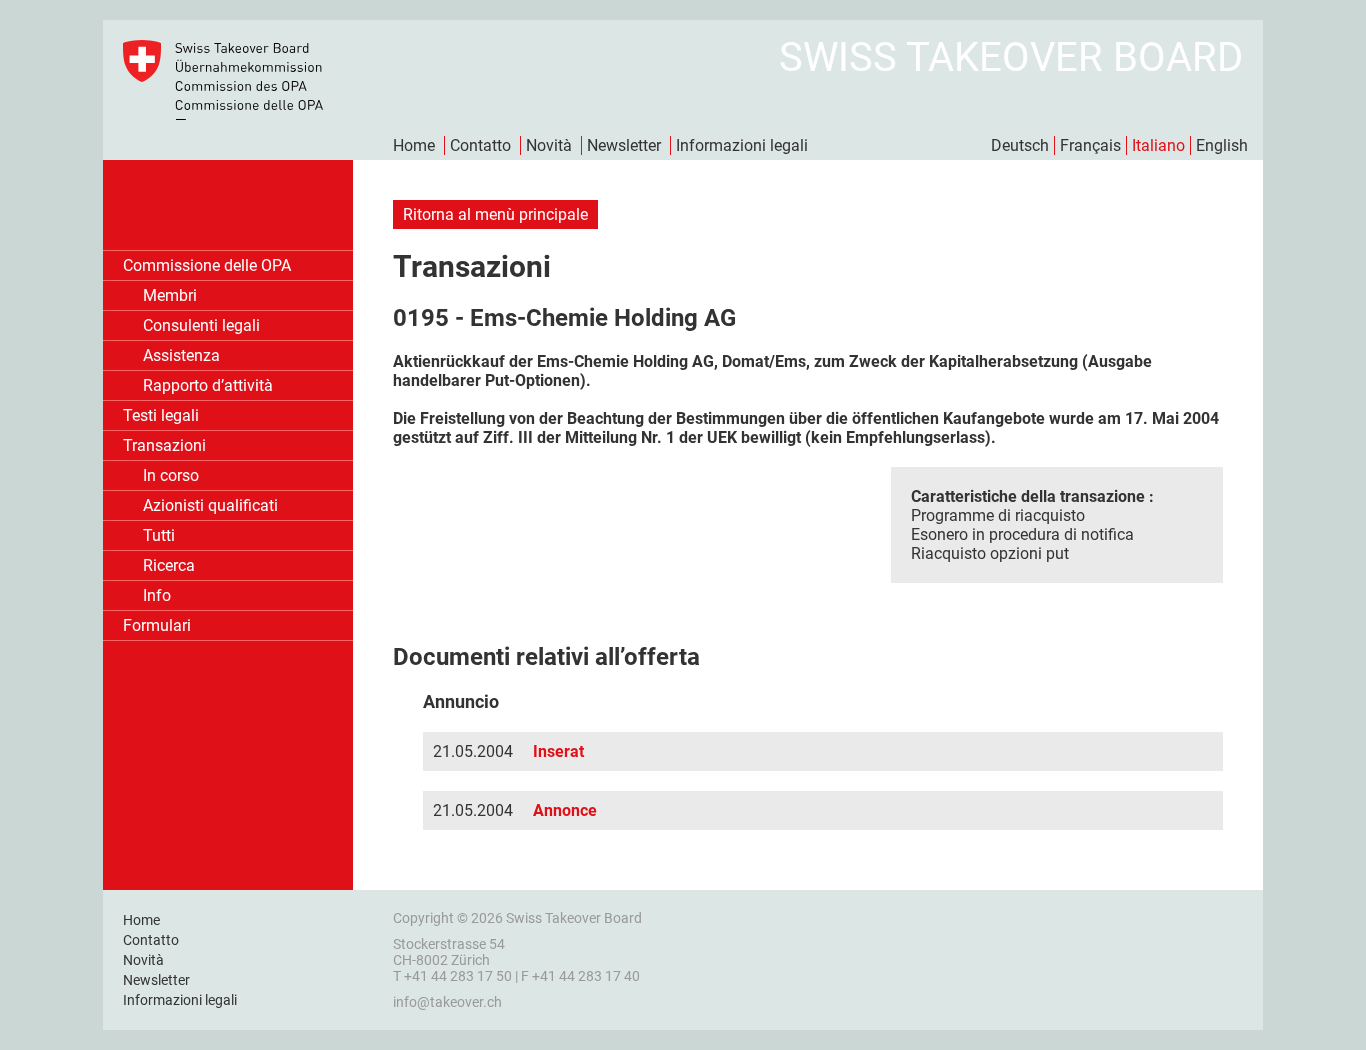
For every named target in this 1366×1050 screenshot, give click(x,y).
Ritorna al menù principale (495, 214)
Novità (549, 145)
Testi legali (161, 415)
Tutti (159, 535)
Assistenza (181, 355)
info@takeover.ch (447, 1002)
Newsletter (624, 145)
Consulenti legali (201, 325)
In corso (171, 475)
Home (414, 145)
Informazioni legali (742, 145)
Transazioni (164, 445)
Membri (170, 295)
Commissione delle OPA (207, 265)
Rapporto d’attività (208, 385)
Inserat (558, 751)
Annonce (565, 810)
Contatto (480, 145)
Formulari (157, 625)
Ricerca (169, 565)
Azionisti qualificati (210, 505)
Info (157, 595)
